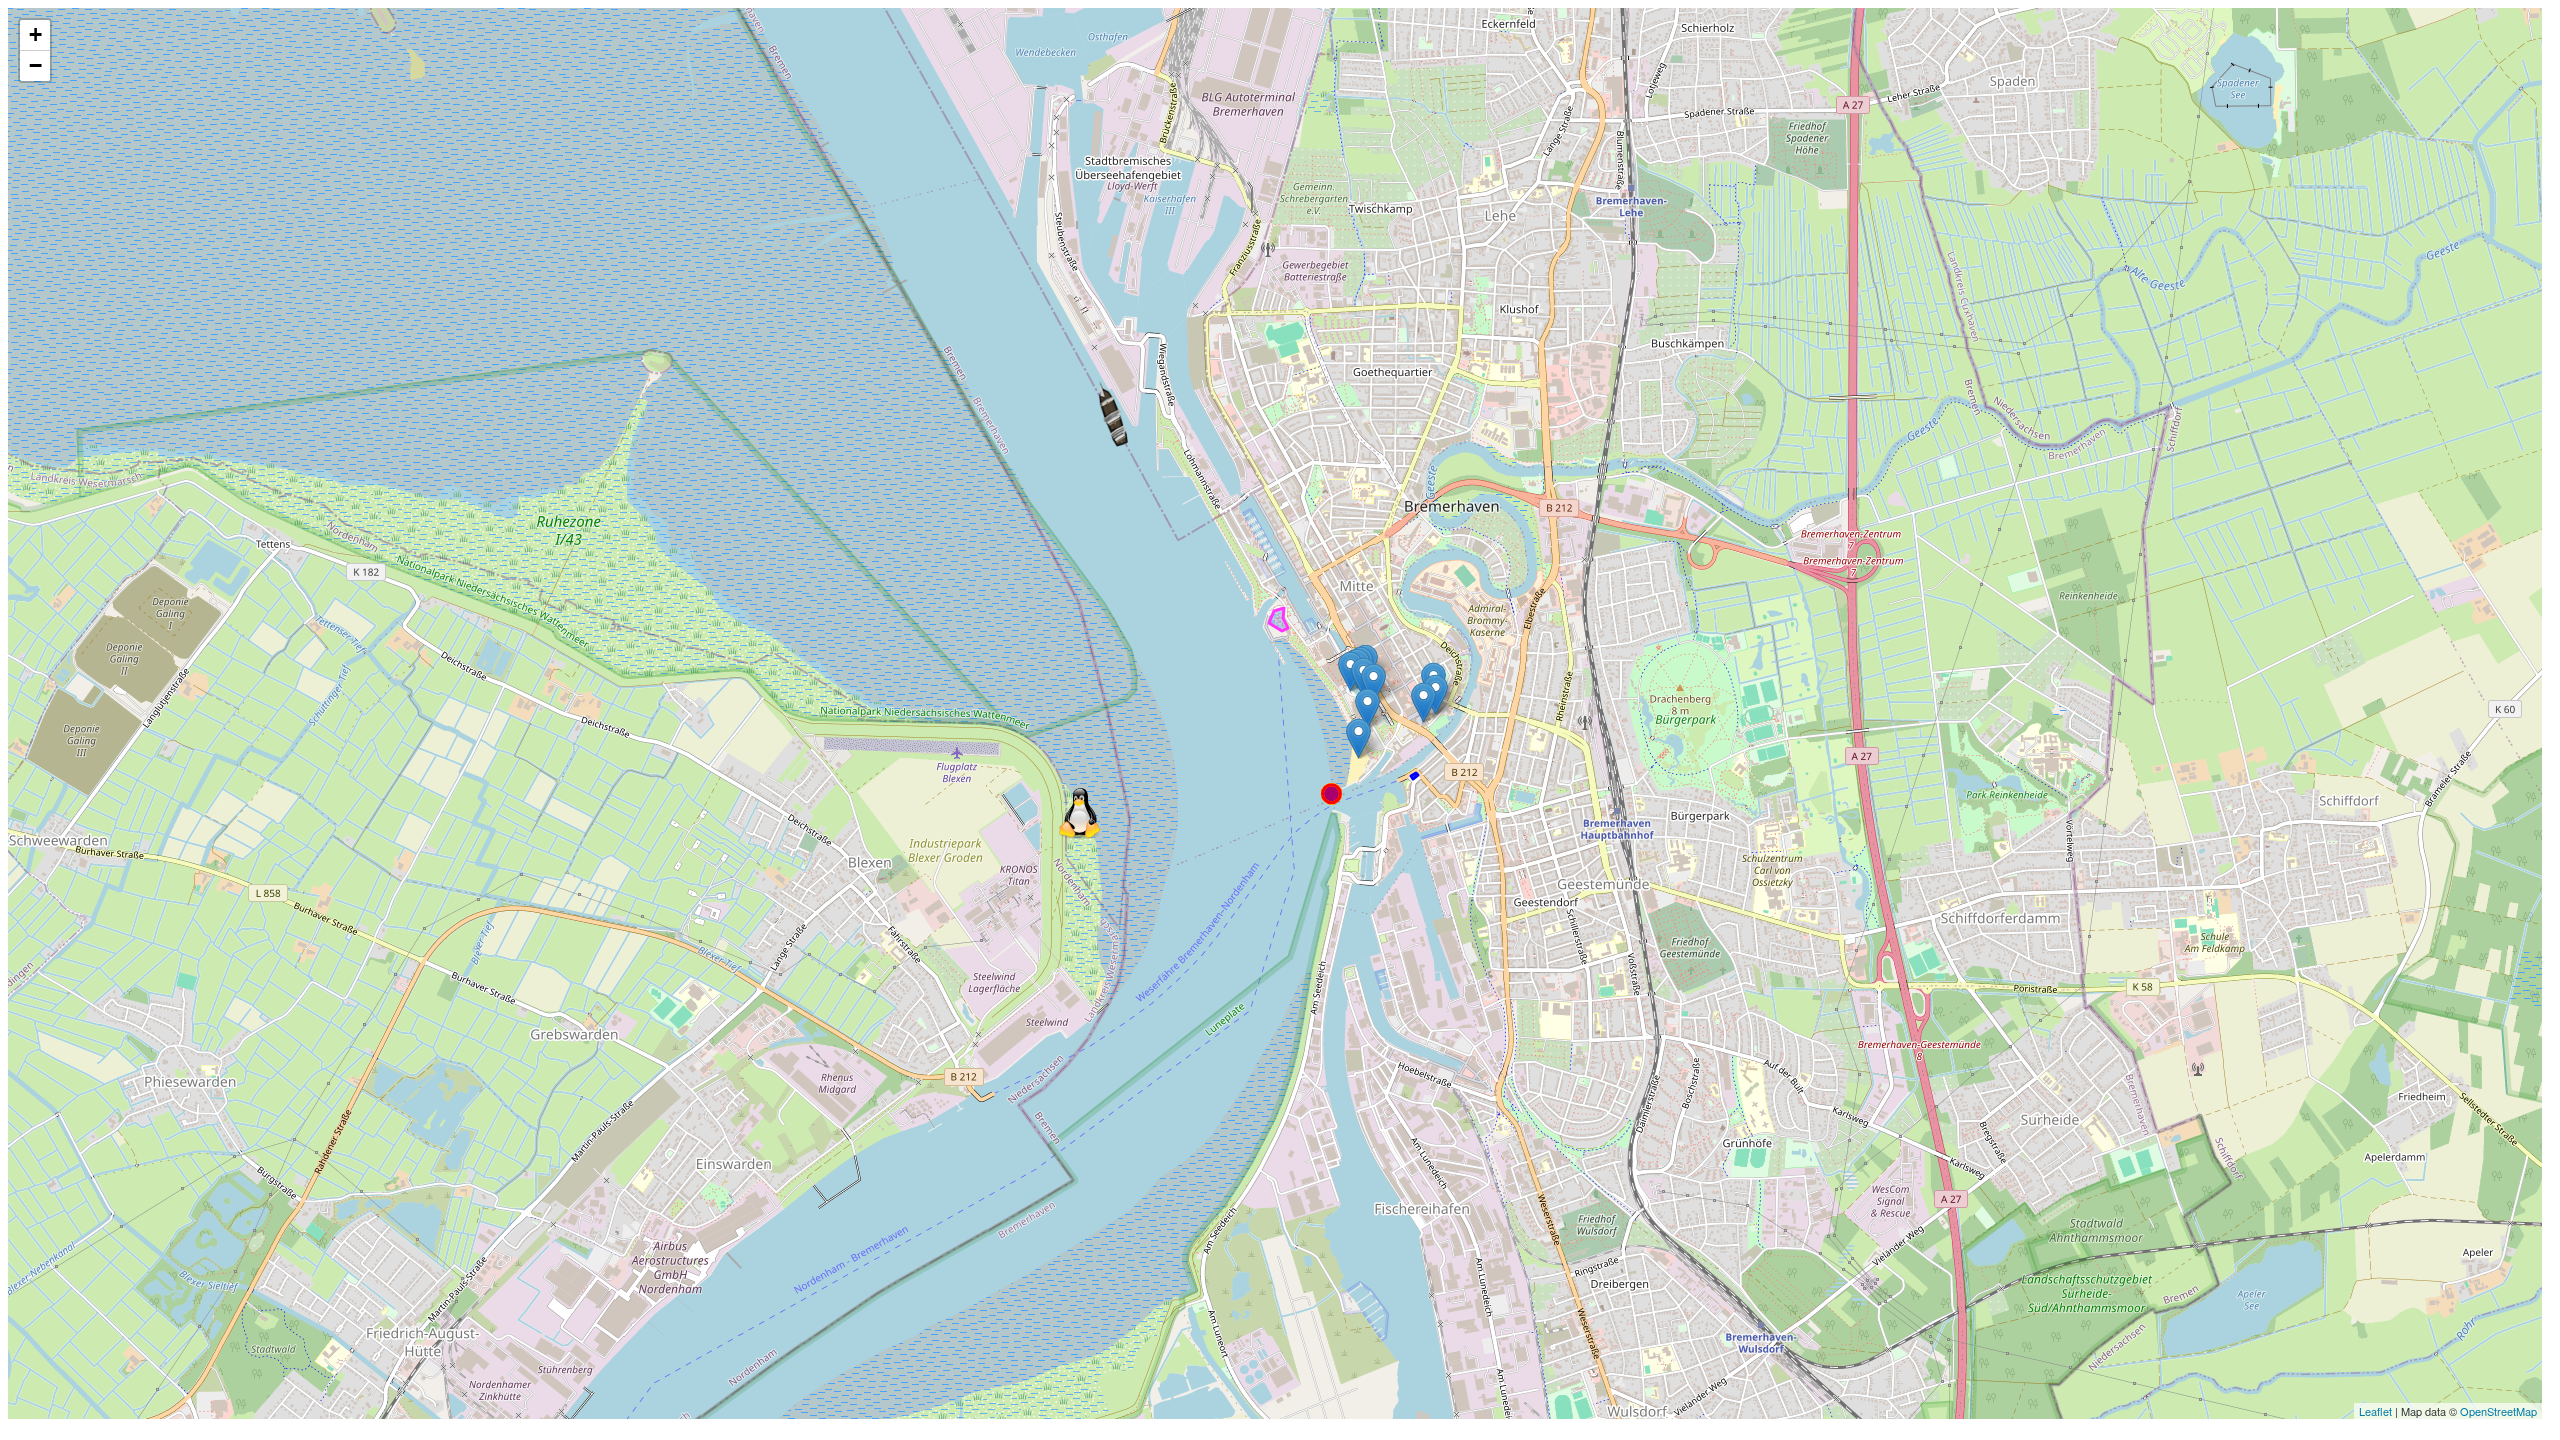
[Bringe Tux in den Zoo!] (1081, 816)
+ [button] (35, 34)
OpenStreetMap (2498, 1411)
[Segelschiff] (1081, 366)
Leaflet (2375, 1411)
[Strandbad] (1358, 738)
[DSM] (1367, 708)
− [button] (35, 65)
